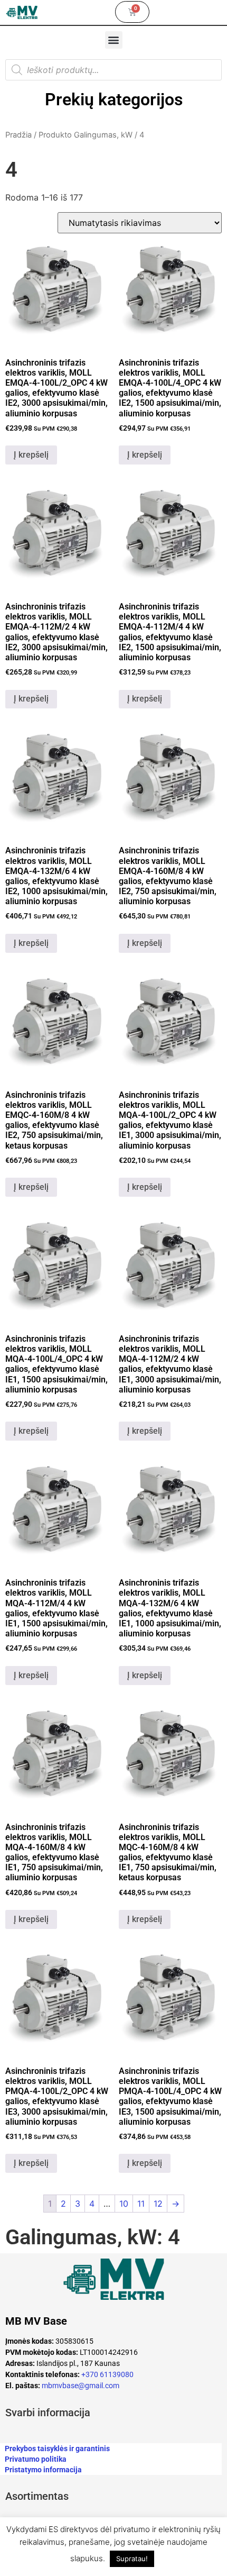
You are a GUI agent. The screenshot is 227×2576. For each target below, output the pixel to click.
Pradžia (18, 135)
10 (124, 2204)
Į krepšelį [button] (31, 455)
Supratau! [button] (132, 2559)
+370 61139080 (107, 2374)
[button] (114, 40)
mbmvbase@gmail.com (81, 2386)
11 (141, 2204)
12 (158, 2204)
